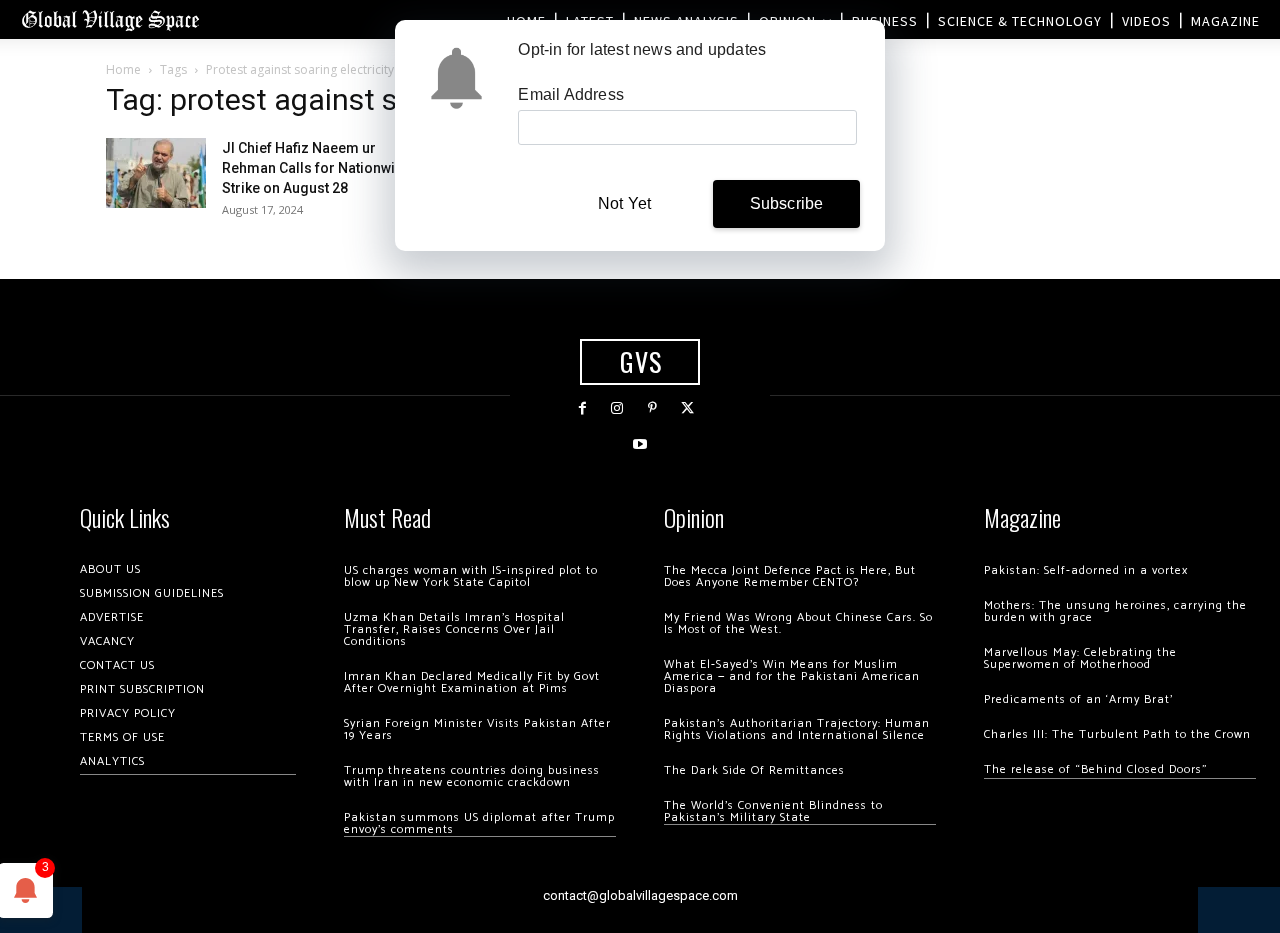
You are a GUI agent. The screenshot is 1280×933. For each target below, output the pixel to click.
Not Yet (624, 203)
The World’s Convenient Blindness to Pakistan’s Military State (773, 811)
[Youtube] (639, 444)
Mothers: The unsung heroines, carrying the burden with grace (1115, 611)
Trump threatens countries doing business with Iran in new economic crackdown (472, 776)
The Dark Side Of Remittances (754, 770)
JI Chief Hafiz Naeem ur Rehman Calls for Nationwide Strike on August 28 (317, 168)
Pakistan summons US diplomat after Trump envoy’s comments (479, 823)
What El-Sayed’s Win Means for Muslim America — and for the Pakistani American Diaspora (792, 676)
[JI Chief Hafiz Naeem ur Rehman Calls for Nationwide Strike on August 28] (156, 173)
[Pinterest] (652, 408)
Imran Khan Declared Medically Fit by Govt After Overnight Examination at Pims (472, 682)
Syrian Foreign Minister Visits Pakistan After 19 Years (477, 729)
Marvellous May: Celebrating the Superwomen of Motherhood (1080, 658)
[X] (687, 408)
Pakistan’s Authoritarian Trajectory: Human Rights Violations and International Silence (797, 729)
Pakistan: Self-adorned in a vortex (1086, 570)
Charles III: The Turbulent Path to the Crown (1117, 734)
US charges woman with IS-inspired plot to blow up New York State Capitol (471, 576)
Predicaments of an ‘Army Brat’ (1078, 699)
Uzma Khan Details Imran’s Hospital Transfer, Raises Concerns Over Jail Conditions (454, 629)
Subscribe (787, 203)
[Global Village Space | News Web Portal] (110, 19)
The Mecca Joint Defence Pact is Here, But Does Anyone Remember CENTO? (790, 576)
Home (123, 69)
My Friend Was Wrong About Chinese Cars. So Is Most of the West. (798, 623)
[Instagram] (617, 408)
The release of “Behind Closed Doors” (1096, 769)
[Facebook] (582, 408)
